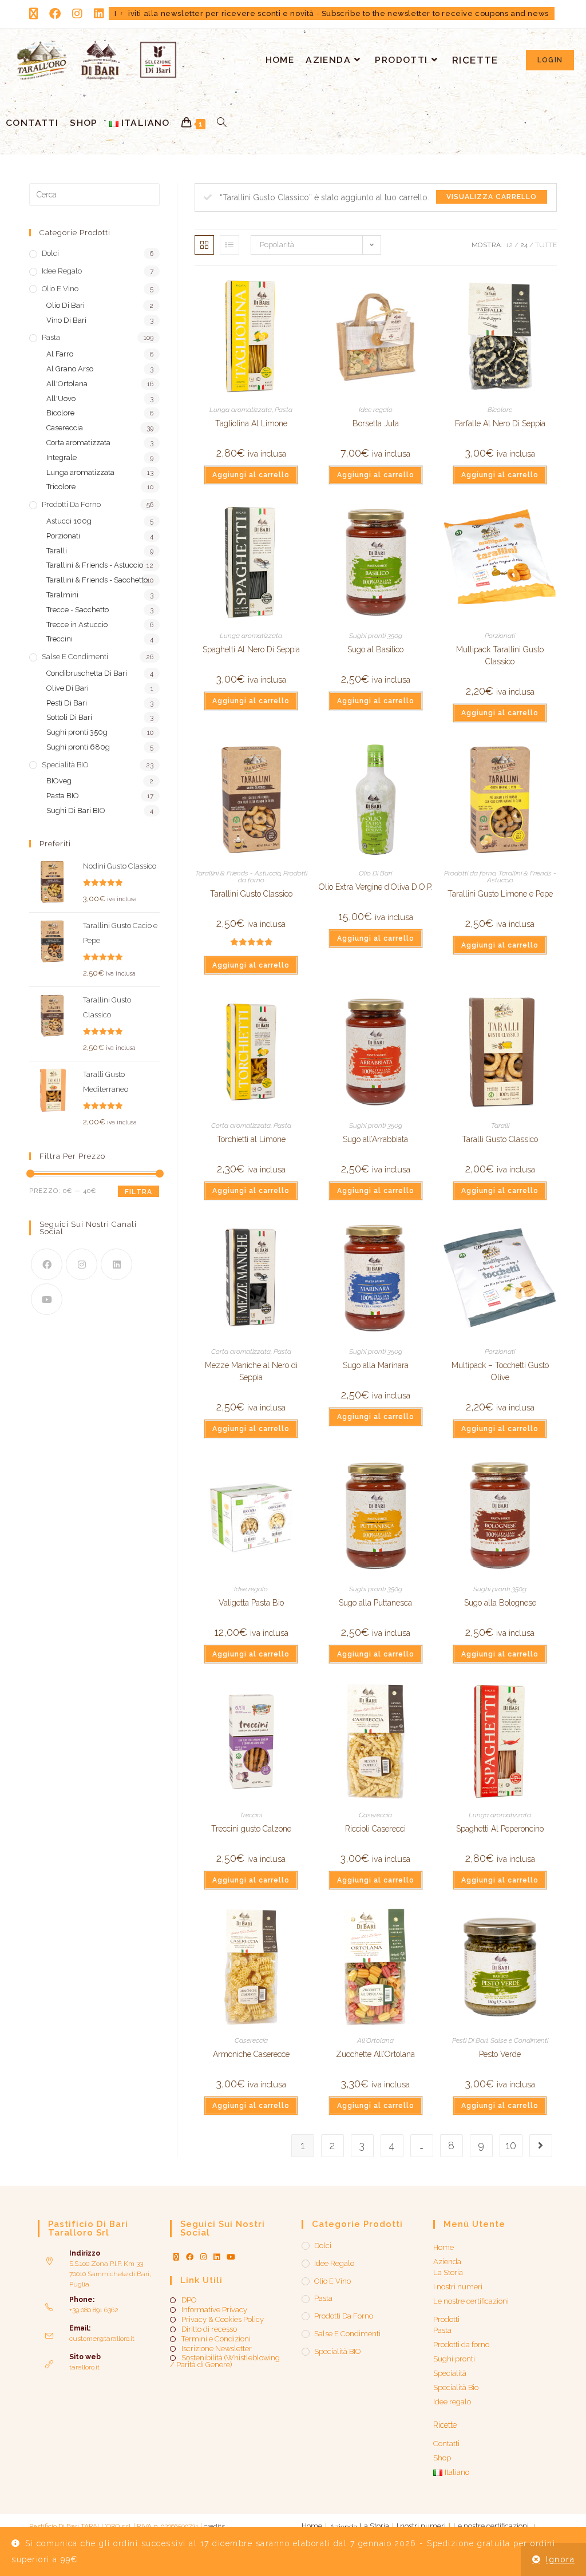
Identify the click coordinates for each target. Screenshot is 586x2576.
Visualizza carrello (492, 197)
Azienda (447, 2262)
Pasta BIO (63, 796)
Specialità (450, 2373)
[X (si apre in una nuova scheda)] (36, 14)
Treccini (251, 1815)
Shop (442, 2458)
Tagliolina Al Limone (251, 423)
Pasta (284, 410)
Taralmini (62, 595)
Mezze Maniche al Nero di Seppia (251, 1371)
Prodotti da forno (470, 873)
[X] (176, 2257)
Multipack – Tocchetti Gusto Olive (500, 1371)
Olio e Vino (60, 289)
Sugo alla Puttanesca (375, 1603)
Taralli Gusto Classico (500, 1139)
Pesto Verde (500, 2054)
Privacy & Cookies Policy (223, 2320)
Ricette (445, 2425)
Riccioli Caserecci (375, 1829)
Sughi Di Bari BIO (76, 811)
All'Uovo (61, 399)
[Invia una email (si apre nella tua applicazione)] (146, 14)
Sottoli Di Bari (69, 717)
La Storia (448, 2272)
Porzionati (500, 636)
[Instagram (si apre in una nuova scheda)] (77, 14)
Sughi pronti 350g (376, 636)
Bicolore (500, 410)
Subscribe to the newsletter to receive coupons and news (435, 13)
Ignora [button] (560, 2559)
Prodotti (446, 2319)
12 (509, 245)
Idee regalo (376, 410)
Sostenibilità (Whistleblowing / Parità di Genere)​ (225, 2361)
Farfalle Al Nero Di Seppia (500, 423)
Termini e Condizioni (216, 2339)
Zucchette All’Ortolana (375, 2054)
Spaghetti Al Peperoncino (500, 1829)
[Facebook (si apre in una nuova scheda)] (55, 14)
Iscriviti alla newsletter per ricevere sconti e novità (214, 13)
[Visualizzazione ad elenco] (229, 245)
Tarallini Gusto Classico (251, 894)
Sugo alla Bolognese (500, 1603)
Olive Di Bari (68, 688)
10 (511, 2145)
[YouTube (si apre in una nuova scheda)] (122, 14)
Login (550, 60)
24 (524, 245)
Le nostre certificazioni (471, 2301)
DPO (189, 2300)
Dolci (50, 253)
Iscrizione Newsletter (217, 2349)
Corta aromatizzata (241, 1125)
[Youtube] (47, 1299)
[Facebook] (47, 1264)
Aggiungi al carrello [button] (251, 475)
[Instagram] (82, 1264)
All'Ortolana (375, 2040)
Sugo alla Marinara (376, 1365)
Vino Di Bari (66, 320)
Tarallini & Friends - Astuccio (238, 873)
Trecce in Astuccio (77, 625)
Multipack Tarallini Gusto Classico (500, 655)
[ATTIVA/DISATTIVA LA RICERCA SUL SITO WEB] (222, 123)
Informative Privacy (214, 2310)
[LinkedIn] (116, 1264)
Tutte (546, 245)
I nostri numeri (458, 2287)
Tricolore (61, 487)
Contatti (446, 2444)
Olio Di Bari (375, 873)
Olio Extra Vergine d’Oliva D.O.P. (376, 887)
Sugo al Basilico (375, 649)
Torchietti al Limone (251, 1139)
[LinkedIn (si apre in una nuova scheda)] (99, 14)
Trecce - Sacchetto (78, 610)
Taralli (500, 1125)
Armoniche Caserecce (251, 2054)
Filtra (138, 1192)
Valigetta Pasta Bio (251, 1603)
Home (444, 2247)
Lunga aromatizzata (241, 410)
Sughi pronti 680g (78, 747)
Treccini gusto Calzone (251, 1829)
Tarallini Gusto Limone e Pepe (500, 894)
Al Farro (60, 354)
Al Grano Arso (70, 369)
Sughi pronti (454, 2359)
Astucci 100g (69, 521)
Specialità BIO (65, 765)
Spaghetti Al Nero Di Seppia (251, 649)
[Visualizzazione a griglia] (204, 245)
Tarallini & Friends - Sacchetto (97, 580)
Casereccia (375, 1815)
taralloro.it (84, 2367)
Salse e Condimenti (519, 2040)
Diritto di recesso (209, 2329)
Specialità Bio (456, 2387)
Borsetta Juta (376, 423)
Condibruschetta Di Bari (87, 673)
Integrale (62, 457)
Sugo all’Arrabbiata (375, 1139)
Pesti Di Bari (470, 2040)
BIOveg (59, 781)
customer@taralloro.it (102, 2339)
